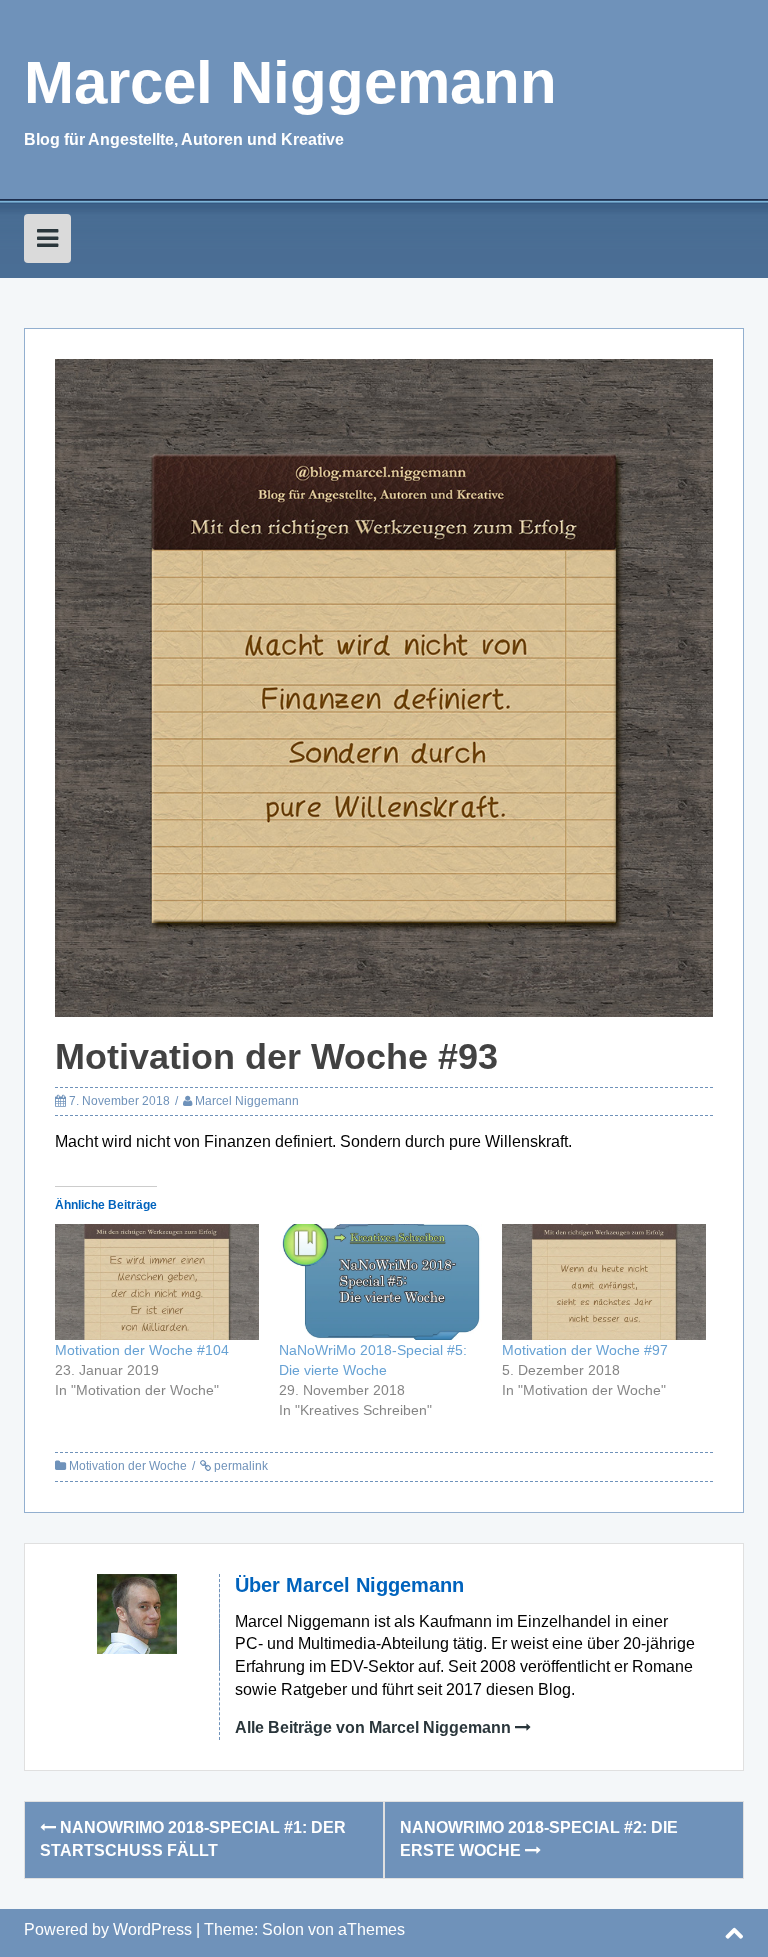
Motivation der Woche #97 (585, 1350)
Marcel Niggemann (290, 82)
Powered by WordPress (108, 1929)
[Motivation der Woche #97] (604, 1282)
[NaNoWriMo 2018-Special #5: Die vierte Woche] (381, 1282)
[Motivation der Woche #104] (157, 1282)
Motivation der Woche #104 (142, 1350)
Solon (283, 1929)
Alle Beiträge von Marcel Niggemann (373, 1727)
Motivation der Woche (128, 1466)
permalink (239, 1466)
